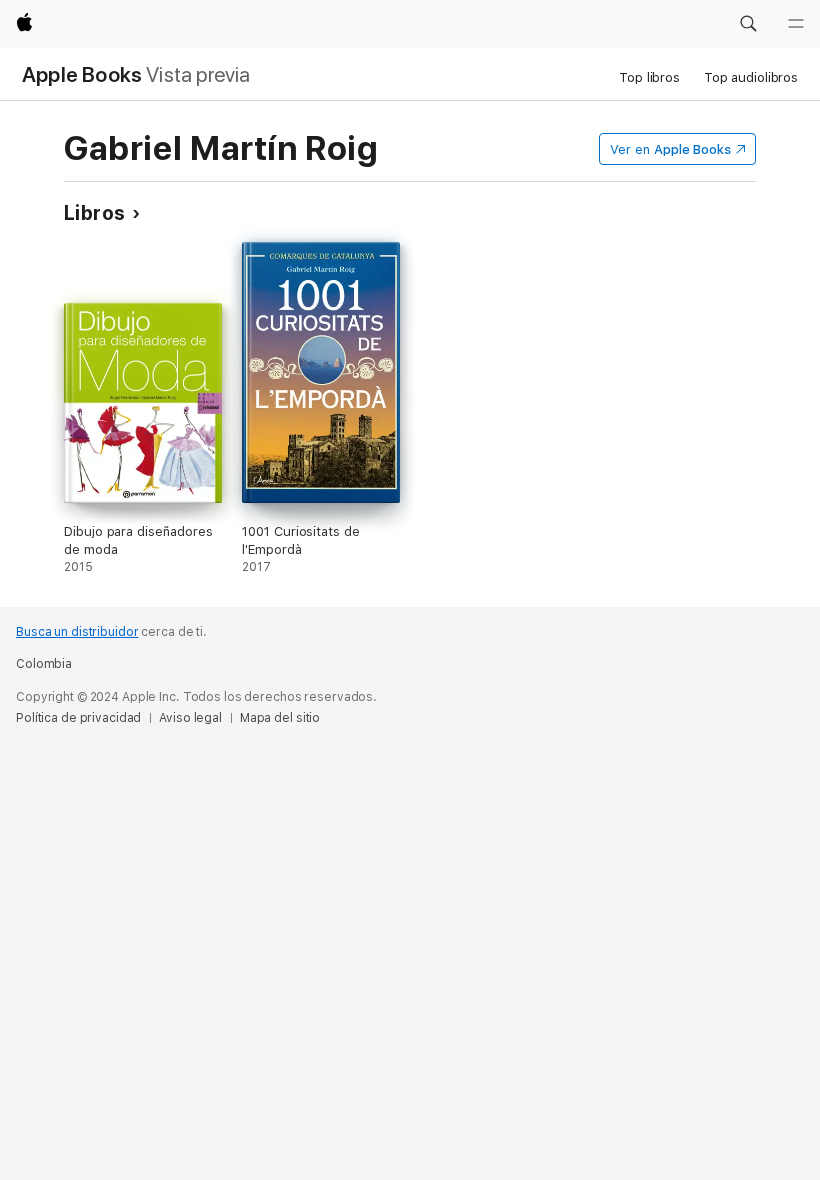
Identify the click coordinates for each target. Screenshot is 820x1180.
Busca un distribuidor (77, 632)
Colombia (44, 664)
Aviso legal (190, 718)
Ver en (670, 149)
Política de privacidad (78, 718)
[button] (748, 24)
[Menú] (796, 24)
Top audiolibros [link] (751, 77)
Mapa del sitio (280, 718)
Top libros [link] (649, 77)
